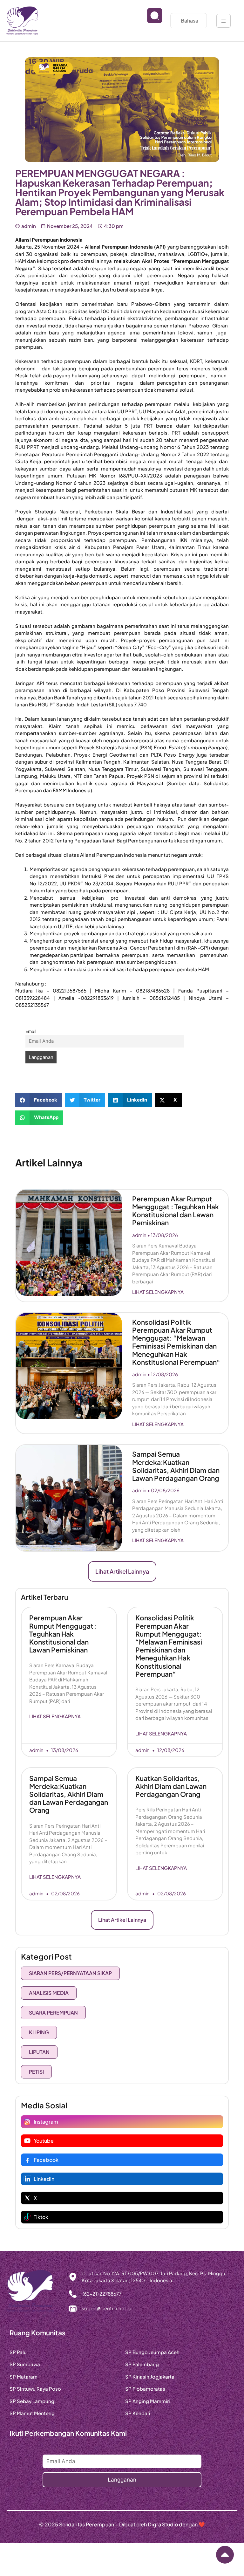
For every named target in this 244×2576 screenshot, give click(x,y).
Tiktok (41, 2217)
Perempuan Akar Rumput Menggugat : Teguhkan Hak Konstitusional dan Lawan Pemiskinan (176, 1211)
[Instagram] (27, 2122)
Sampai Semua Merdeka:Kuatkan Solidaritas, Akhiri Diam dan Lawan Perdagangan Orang (176, 1466)
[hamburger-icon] (224, 21)
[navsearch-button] (150, 21)
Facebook (46, 2160)
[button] (39, 1100)
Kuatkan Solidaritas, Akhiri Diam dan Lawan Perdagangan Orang (171, 1786)
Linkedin (44, 2179)
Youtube (44, 2141)
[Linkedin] (27, 2179)
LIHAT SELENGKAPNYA (158, 1292)
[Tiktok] (27, 2217)
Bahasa (190, 21)
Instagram (46, 2122)
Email (31, 1031)
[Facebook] (27, 2160)
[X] (27, 2198)
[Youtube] (27, 2141)
